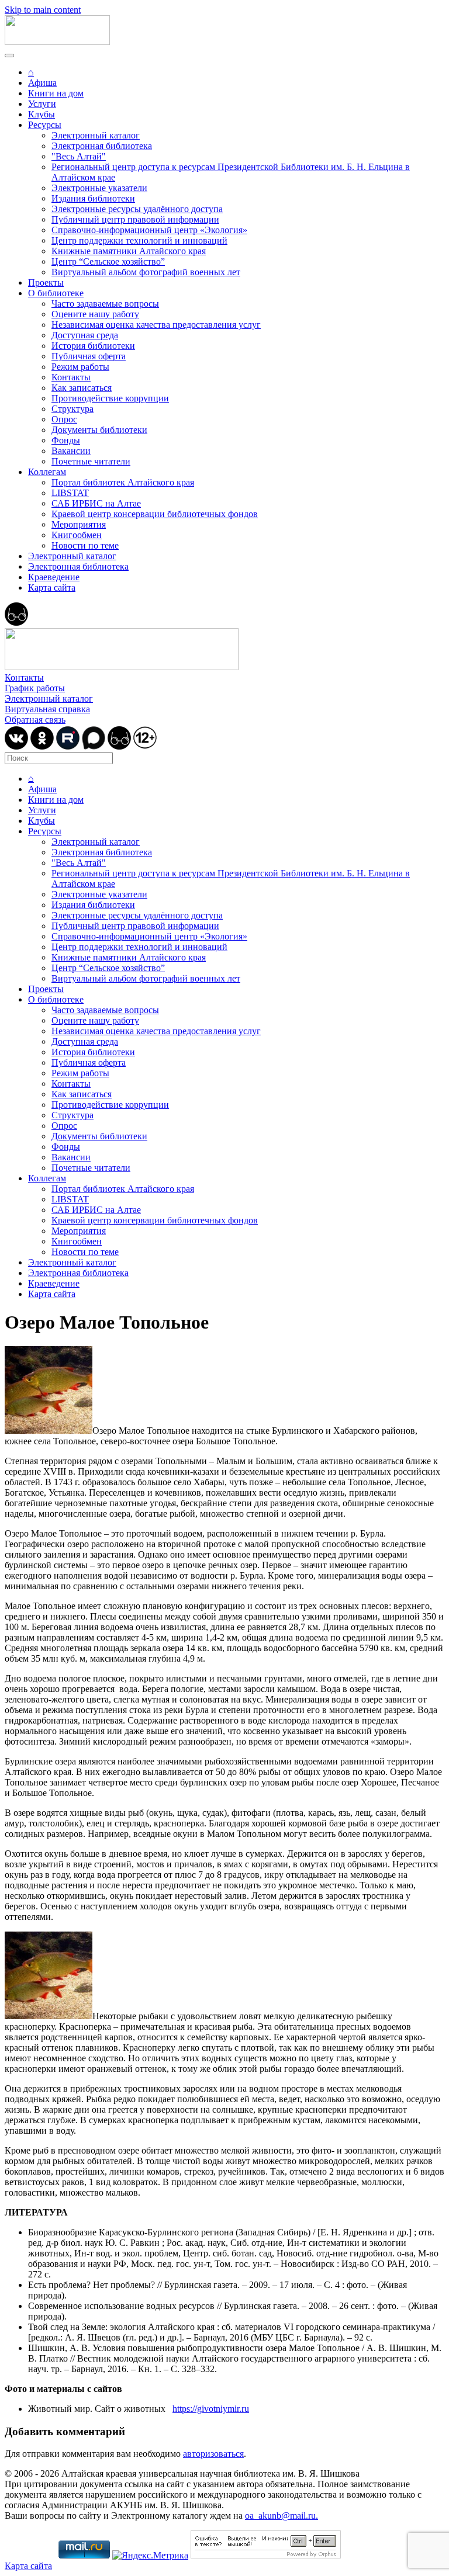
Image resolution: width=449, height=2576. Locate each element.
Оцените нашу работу (95, 314)
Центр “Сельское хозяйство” (108, 261)
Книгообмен (77, 535)
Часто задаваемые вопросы (105, 304)
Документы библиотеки (99, 430)
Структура (72, 409)
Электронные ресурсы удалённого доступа (137, 209)
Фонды (66, 440)
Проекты (46, 282)
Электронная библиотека (102, 146)
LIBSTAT (70, 493)
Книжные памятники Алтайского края (129, 251)
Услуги (42, 104)
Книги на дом (56, 93)
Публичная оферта (89, 356)
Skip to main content (43, 10)
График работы (35, 688)
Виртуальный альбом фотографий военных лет (146, 272)
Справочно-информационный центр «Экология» (149, 230)
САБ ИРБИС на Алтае (96, 503)
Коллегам (47, 472)
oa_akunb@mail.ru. (282, 2516)
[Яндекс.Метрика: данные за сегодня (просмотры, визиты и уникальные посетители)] (150, 2556)
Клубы (42, 114)
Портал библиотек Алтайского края (123, 482)
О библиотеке (56, 293)
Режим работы (80, 367)
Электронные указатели (99, 188)
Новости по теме (85, 545)
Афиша (42, 83)
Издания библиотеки (93, 198)
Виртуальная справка (47, 709)
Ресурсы (45, 125)
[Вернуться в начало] (57, 42)
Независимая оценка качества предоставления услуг (156, 325)
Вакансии (71, 451)
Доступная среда (85, 335)
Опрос (64, 419)
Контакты (71, 377)
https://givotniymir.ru (211, 2409)
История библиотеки (93, 346)
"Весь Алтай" (79, 156)
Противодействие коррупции (110, 398)
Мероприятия (79, 524)
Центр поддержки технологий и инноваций (139, 240)
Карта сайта (52, 587)
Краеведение (54, 577)
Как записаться (82, 388)
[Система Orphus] (266, 2555)
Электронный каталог (96, 135)
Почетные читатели (91, 461)
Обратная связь (35, 720)
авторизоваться (213, 2454)
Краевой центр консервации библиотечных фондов (155, 514)
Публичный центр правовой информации (135, 219)
